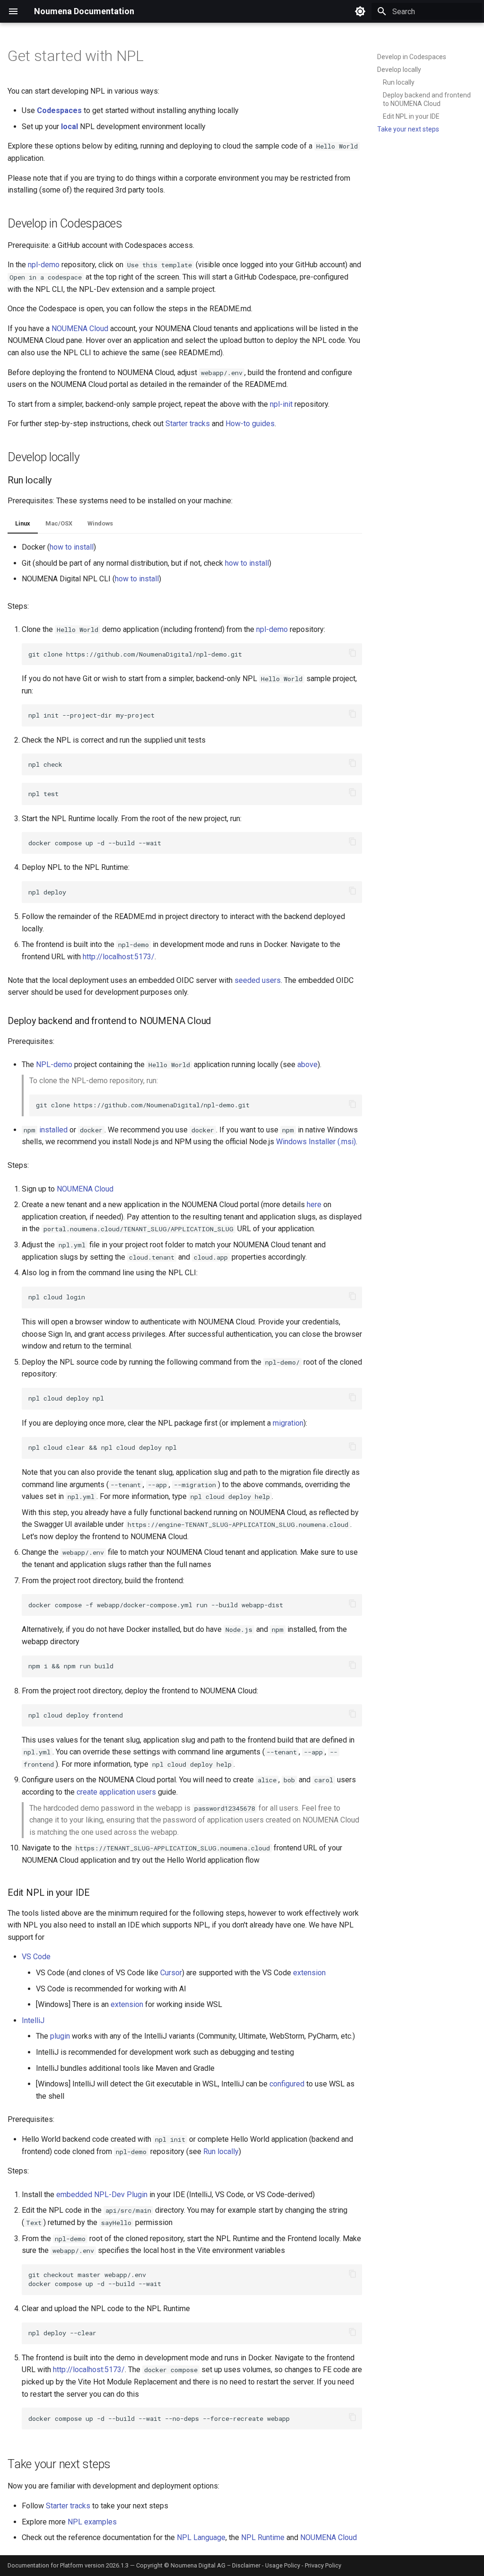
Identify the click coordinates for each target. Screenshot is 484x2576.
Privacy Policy (323, 2565)
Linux (23, 523)
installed (53, 1130)
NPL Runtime (263, 2537)
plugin (60, 2036)
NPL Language (201, 2537)
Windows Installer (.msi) (316, 1142)
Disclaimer (246, 2565)
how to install (72, 547)
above (307, 1065)
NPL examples (92, 2522)
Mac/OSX (59, 523)
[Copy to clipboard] (353, 653)
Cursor (171, 1973)
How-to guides (250, 424)
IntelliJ (33, 2020)
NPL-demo (54, 1065)
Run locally (221, 2151)
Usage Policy (283, 2565)
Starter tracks (188, 424)
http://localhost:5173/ (119, 957)
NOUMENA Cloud (80, 329)
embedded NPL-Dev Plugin (102, 2195)
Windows (100, 523)
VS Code (36, 1957)
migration (288, 1423)
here (314, 1205)
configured (287, 2084)
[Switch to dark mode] (360, 11)
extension (309, 1973)
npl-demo (44, 265)
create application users (116, 1792)
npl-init (281, 404)
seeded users (258, 980)
